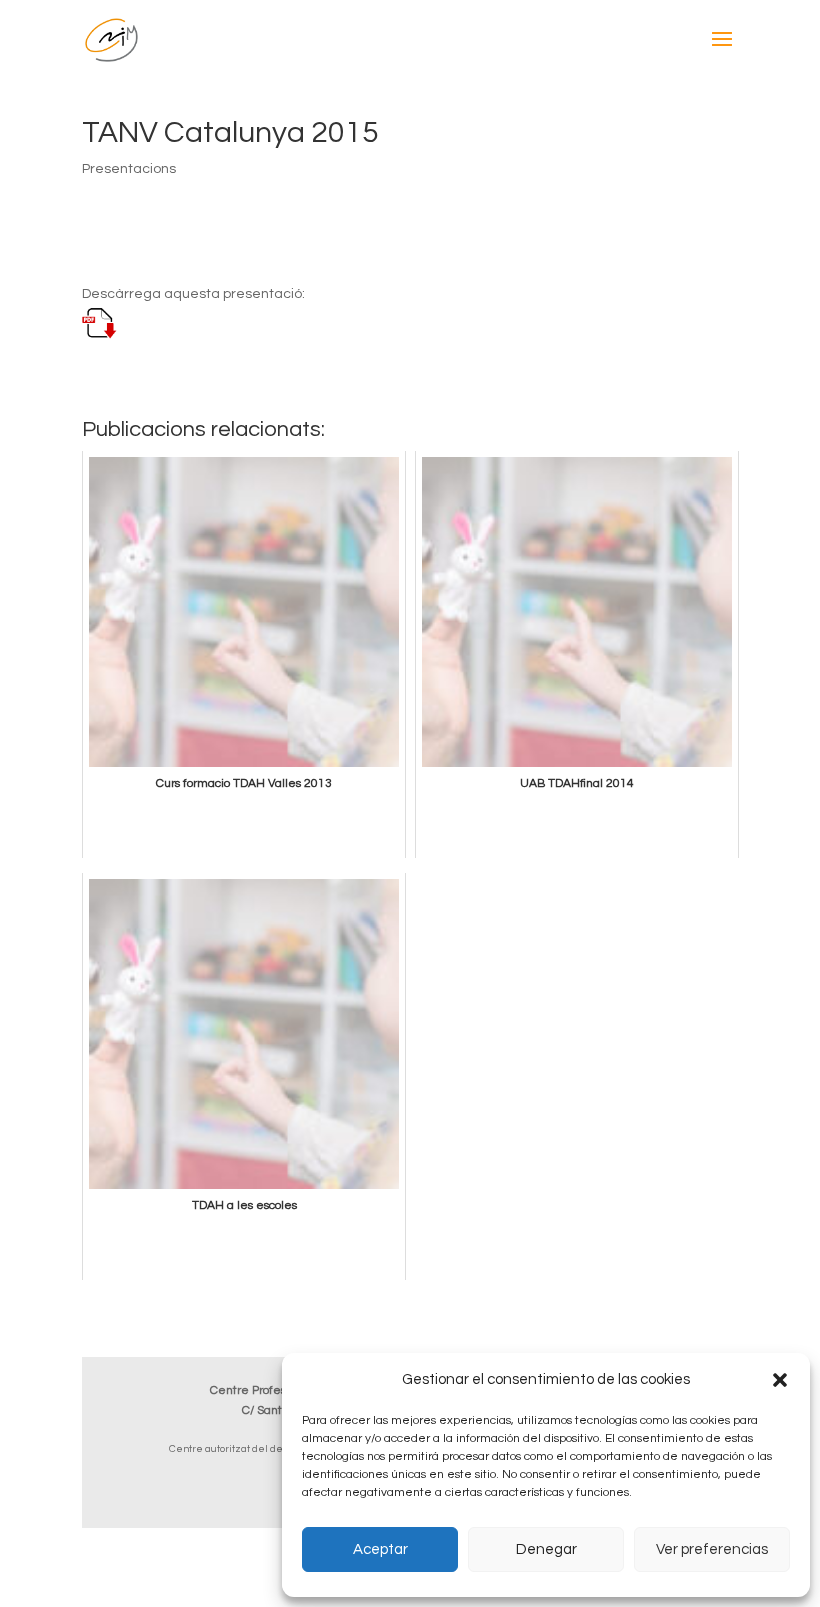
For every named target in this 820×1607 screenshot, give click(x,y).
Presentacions (129, 169)
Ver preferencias (712, 1549)
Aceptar (380, 1549)
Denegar (546, 1549)
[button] (780, 1380)
